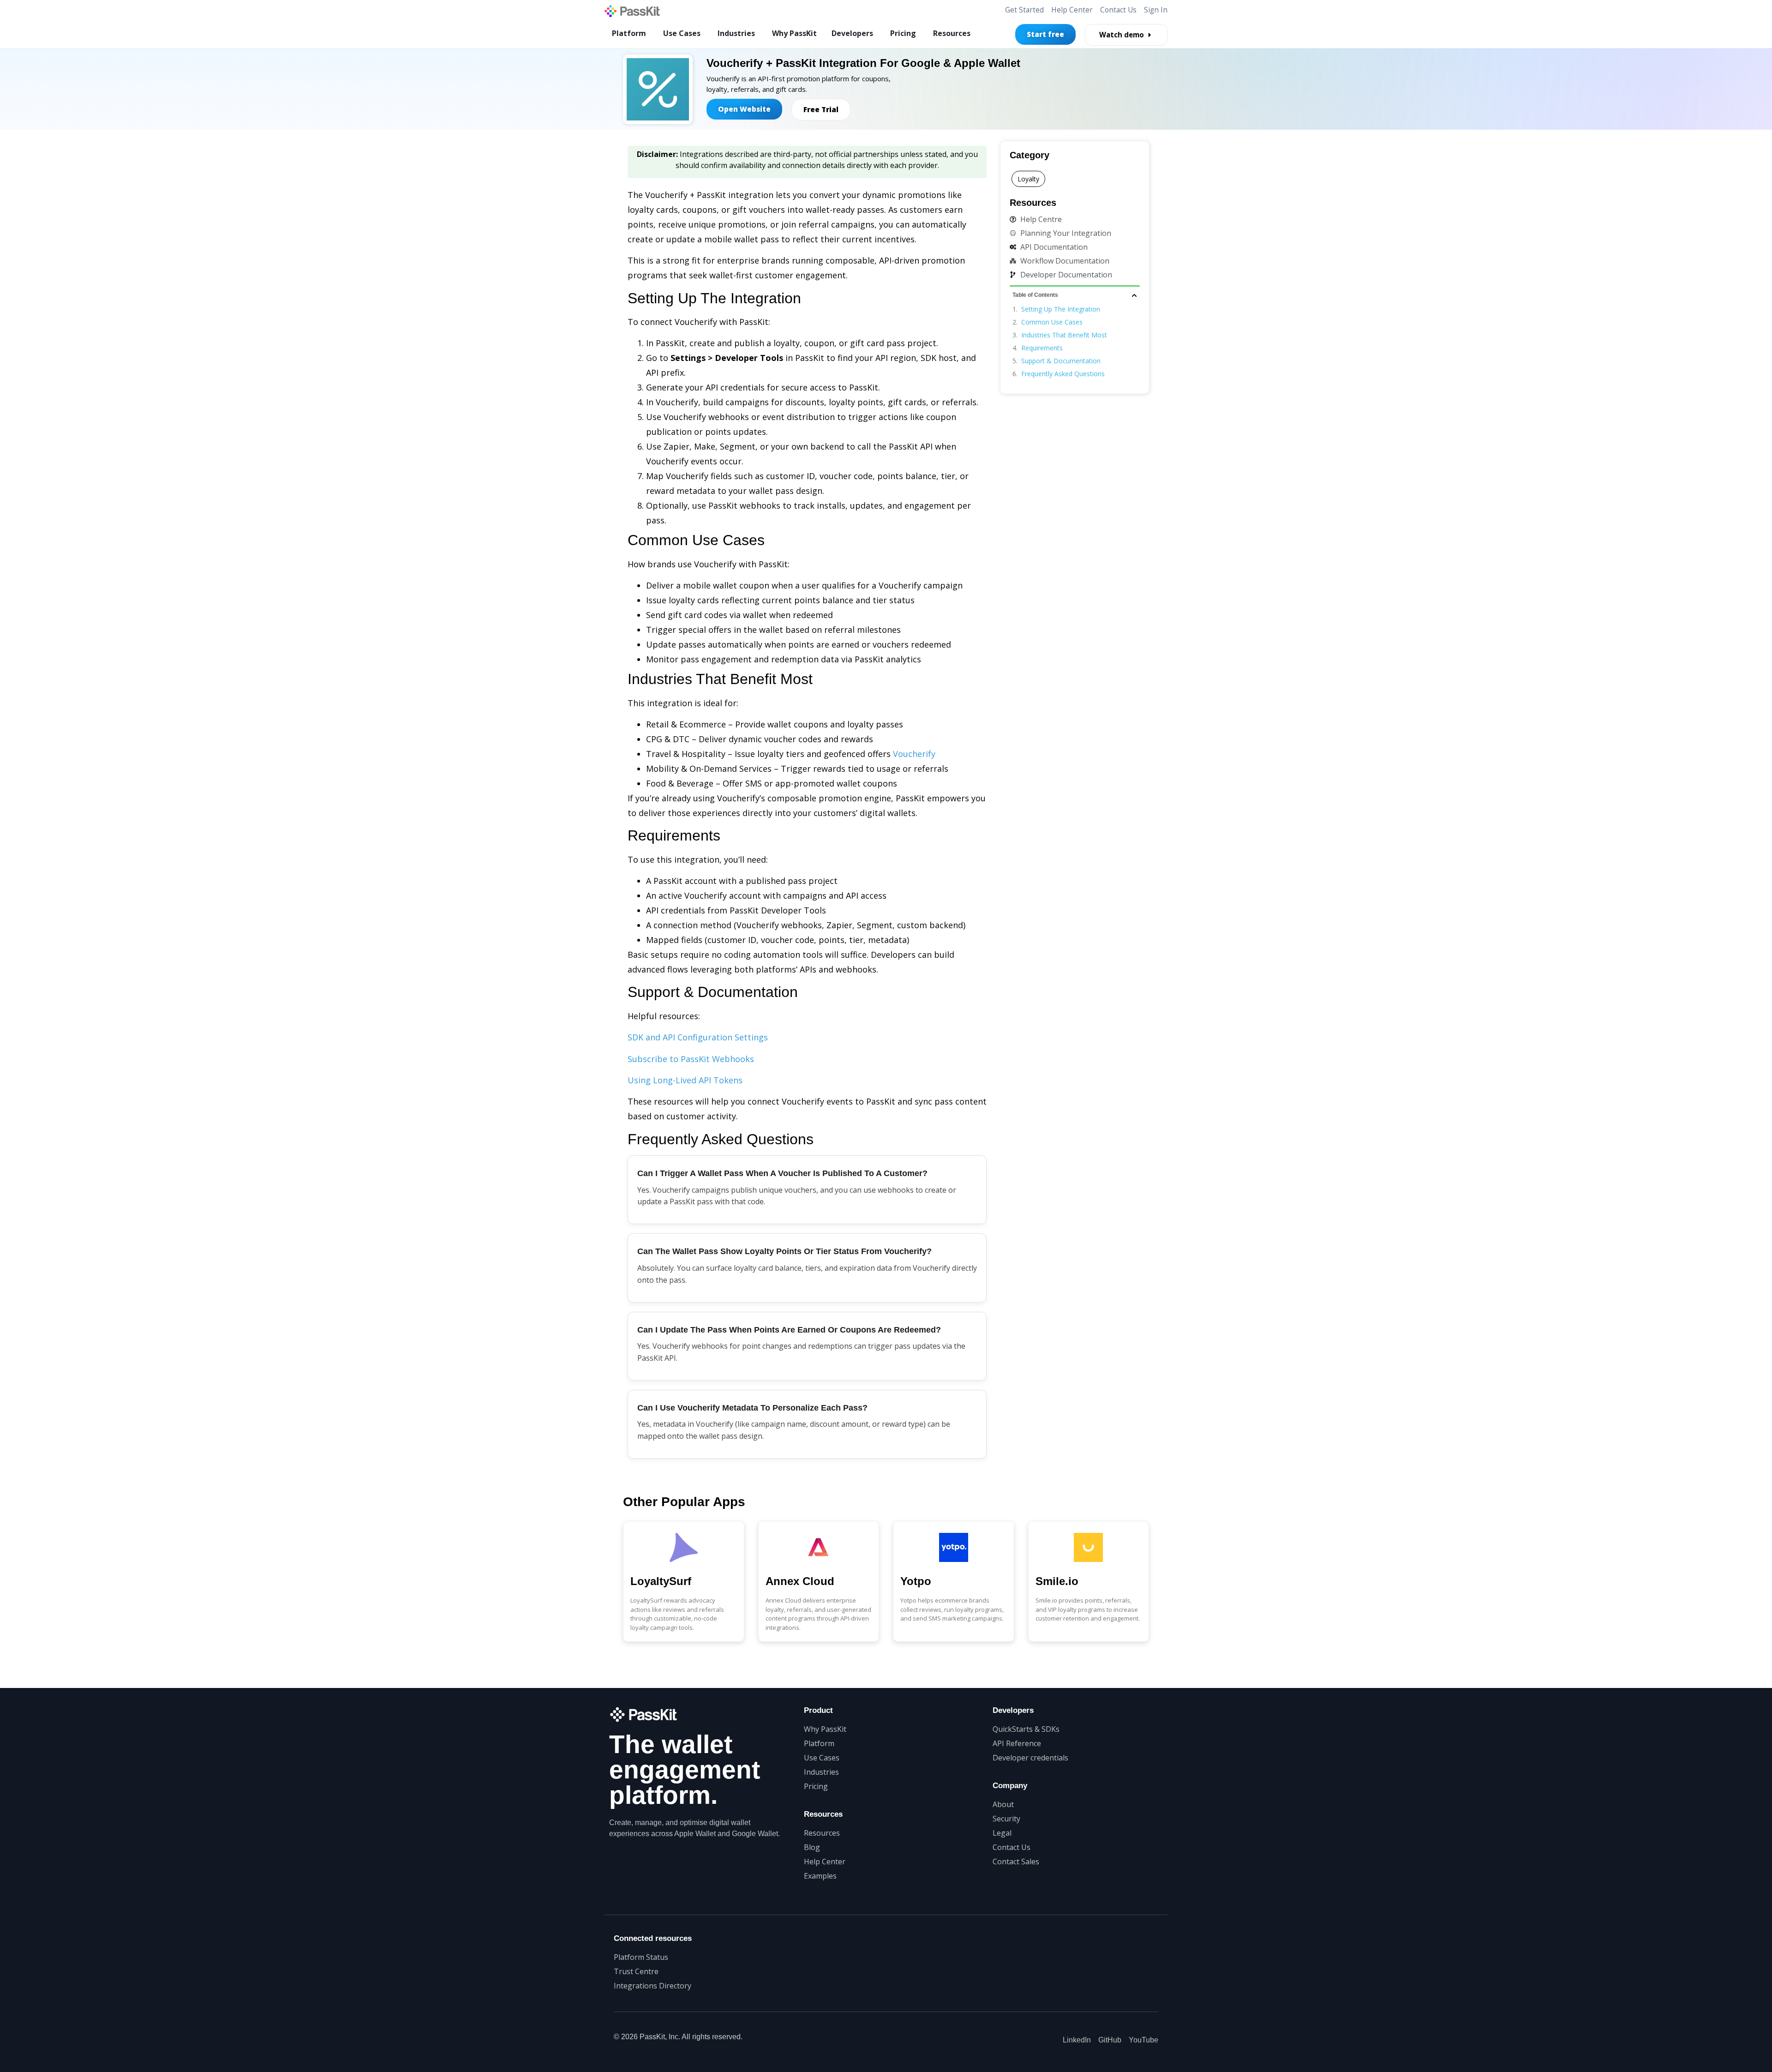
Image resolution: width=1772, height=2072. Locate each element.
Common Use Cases (1052, 322)
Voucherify (914, 754)
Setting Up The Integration (1061, 309)
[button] (1134, 295)
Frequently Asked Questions (1063, 374)
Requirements (1042, 348)
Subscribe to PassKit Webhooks (691, 1059)
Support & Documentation (1061, 361)
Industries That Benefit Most (1064, 335)
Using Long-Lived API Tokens (685, 1080)
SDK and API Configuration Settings (698, 1037)
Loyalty (1028, 179)
